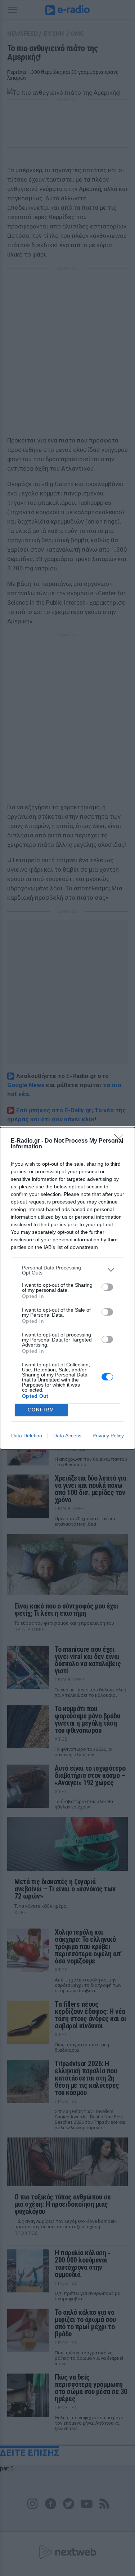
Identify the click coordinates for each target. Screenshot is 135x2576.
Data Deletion (27, 1436)
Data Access (67, 1436)
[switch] (107, 1287)
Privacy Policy (108, 1436)
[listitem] (67, 1270)
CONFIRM (41, 1410)
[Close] (121, 1141)
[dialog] (67, 1288)
